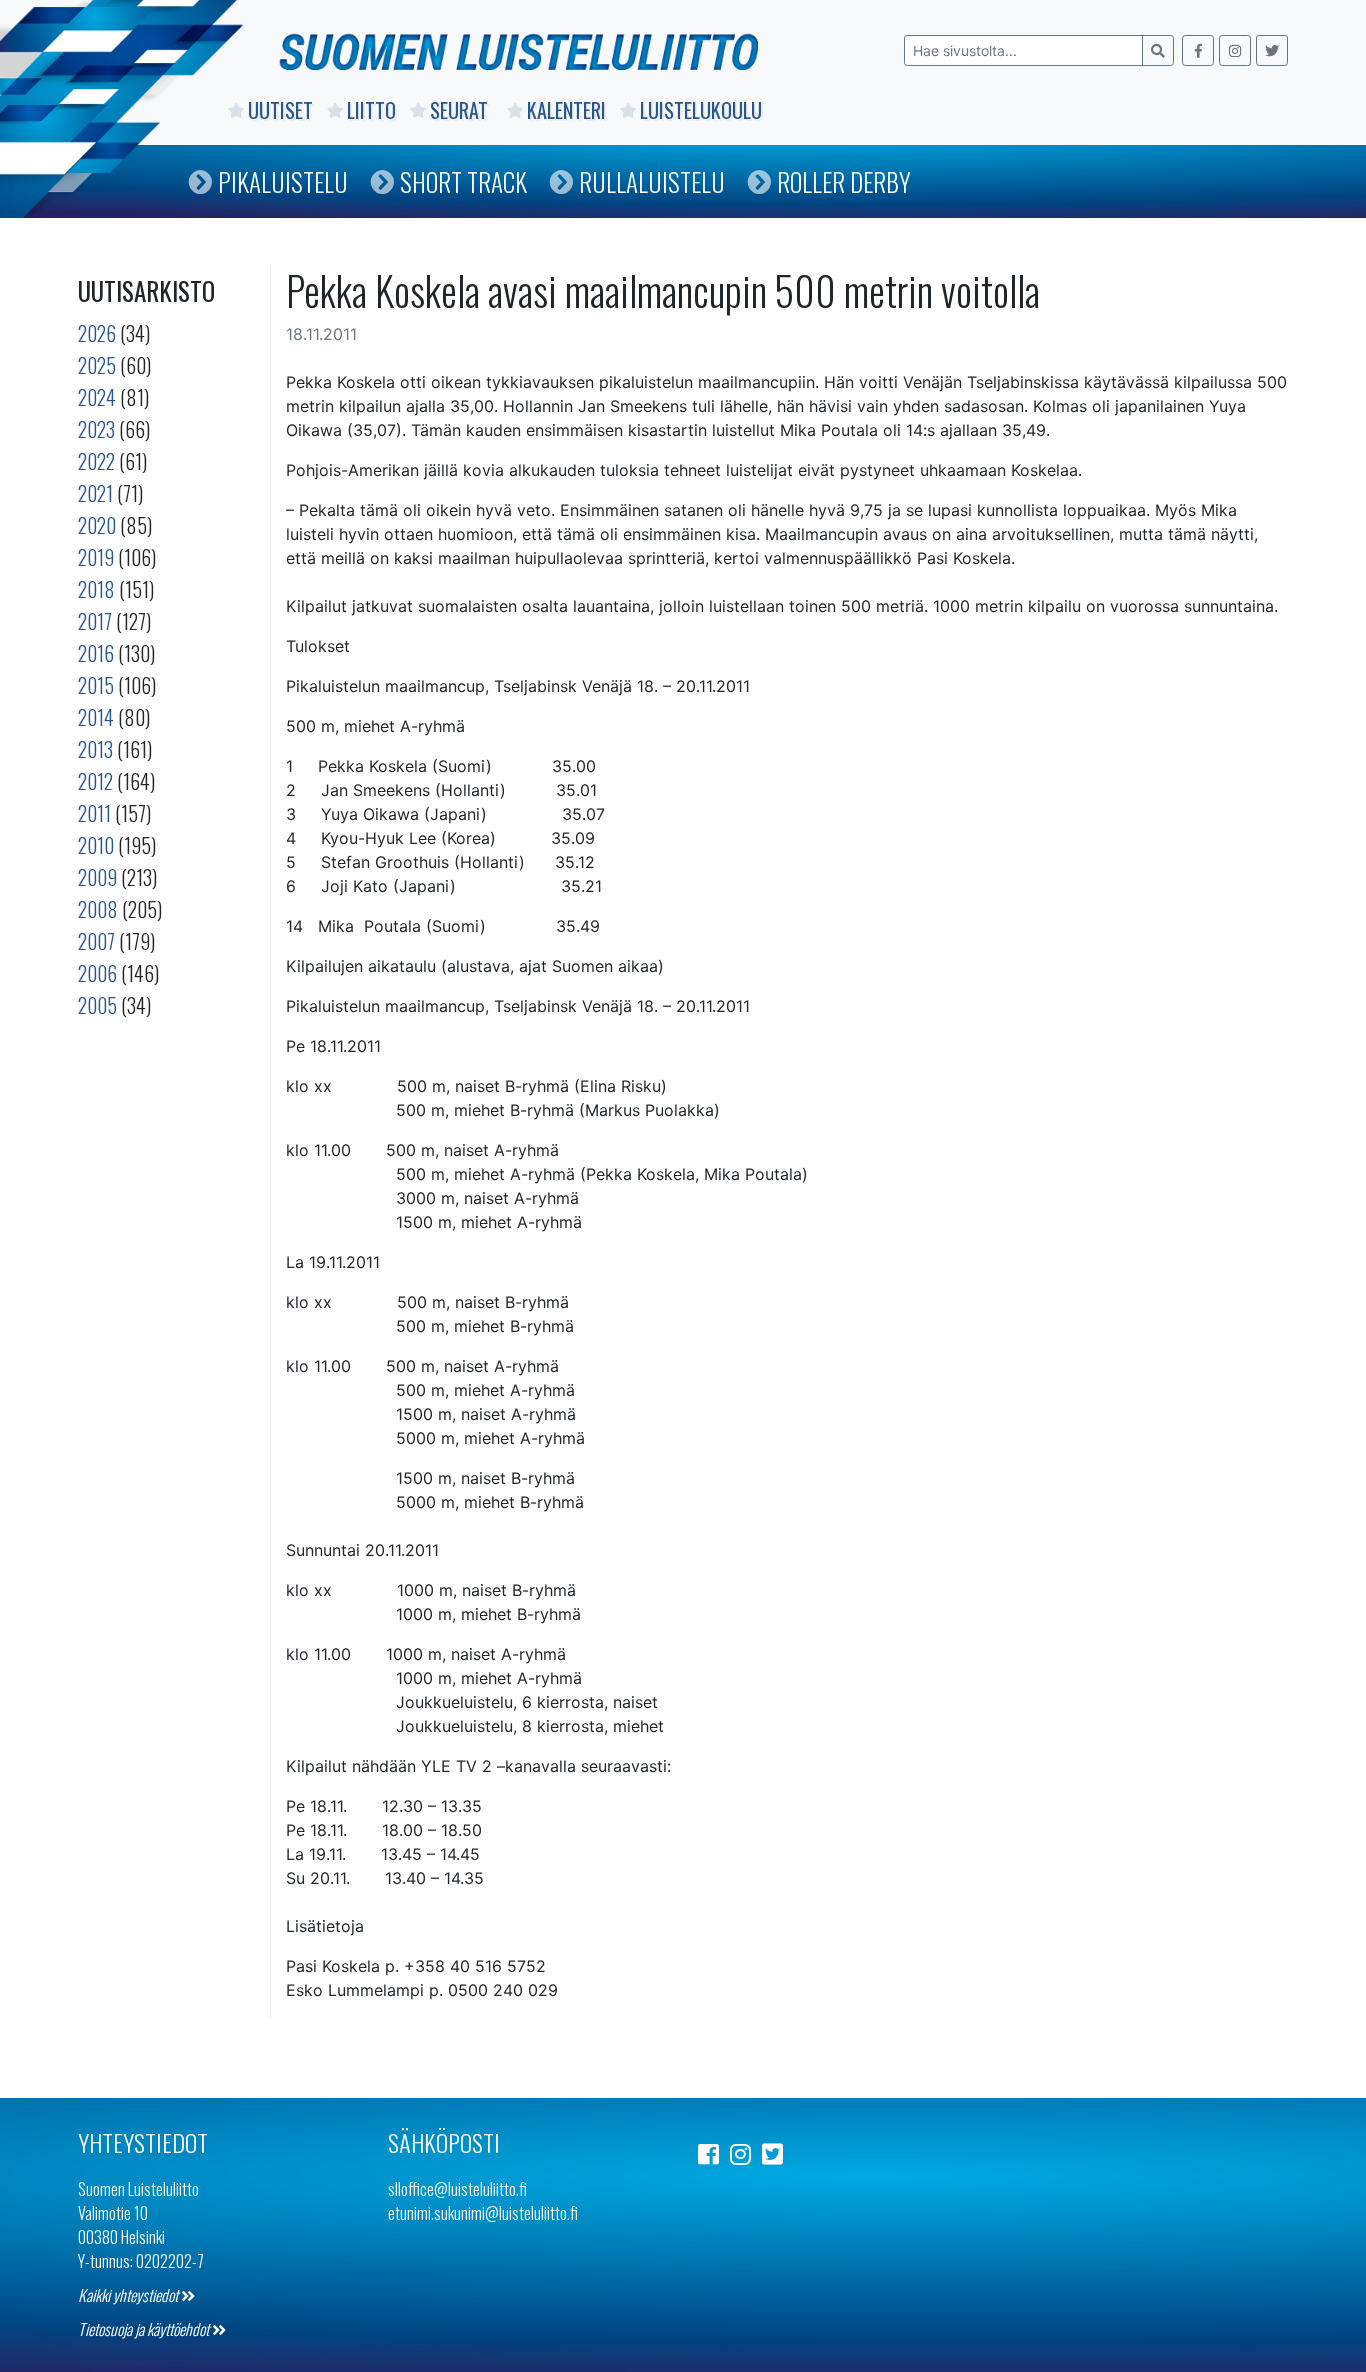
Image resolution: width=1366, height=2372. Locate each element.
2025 (97, 365)
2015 (96, 685)
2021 (95, 493)
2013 (95, 749)
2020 (97, 525)
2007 (96, 941)
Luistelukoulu (701, 110)
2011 (94, 813)
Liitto (371, 110)
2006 (97, 973)
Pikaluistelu (283, 181)
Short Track (463, 181)
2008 (98, 909)
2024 (97, 397)
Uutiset (280, 110)
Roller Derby (844, 181)
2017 (95, 621)
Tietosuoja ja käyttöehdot (145, 2329)
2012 (95, 781)
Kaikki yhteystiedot (129, 2295)
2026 (97, 333)
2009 (97, 877)
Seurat (461, 110)
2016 (96, 653)
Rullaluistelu (652, 181)
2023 (96, 429)
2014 (96, 717)
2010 (96, 845)
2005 (97, 1005)
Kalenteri (566, 110)
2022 (96, 461)
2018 (96, 589)
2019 (96, 557)
